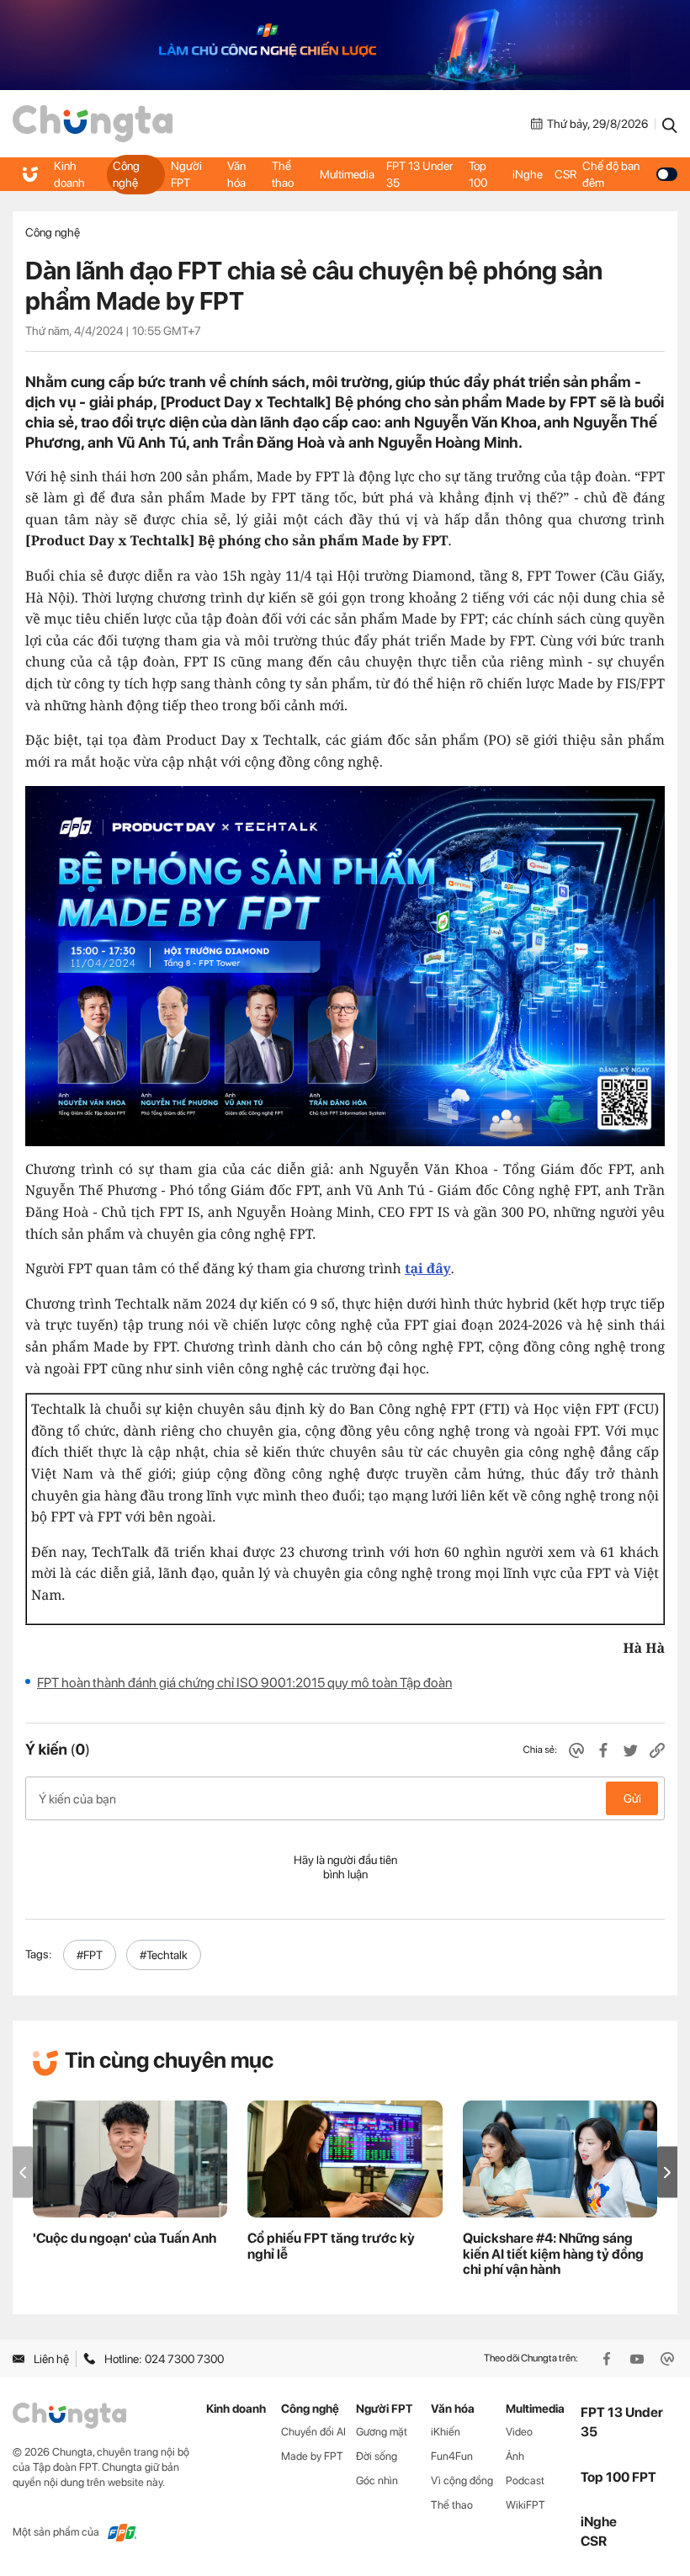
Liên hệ (51, 2359)
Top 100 (478, 174)
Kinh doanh (69, 174)
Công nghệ (126, 174)
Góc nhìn (377, 2480)
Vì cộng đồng (462, 2480)
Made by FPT (312, 2456)
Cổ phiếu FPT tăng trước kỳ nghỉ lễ (331, 2246)
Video (519, 2432)
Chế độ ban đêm (611, 174)
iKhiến (446, 2432)
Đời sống (377, 2456)
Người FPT (186, 174)
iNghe (528, 174)
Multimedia (347, 174)
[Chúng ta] (93, 124)
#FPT (90, 1955)
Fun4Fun (452, 2456)
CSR (565, 174)
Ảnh (515, 2456)
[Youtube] (639, 2359)
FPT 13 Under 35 (419, 174)
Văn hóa (236, 174)
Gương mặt (382, 2432)
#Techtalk (164, 1955)
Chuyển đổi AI (313, 2432)
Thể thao (283, 174)
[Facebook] (608, 2359)
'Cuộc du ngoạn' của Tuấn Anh (125, 2238)
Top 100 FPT (618, 2477)
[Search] (670, 124)
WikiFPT (525, 2505)
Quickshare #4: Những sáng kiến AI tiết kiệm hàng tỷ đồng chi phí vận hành (553, 2254)
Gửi (632, 1798)
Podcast (525, 2480)
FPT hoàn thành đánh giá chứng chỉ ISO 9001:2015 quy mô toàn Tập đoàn (244, 1683)
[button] (667, 2172)
